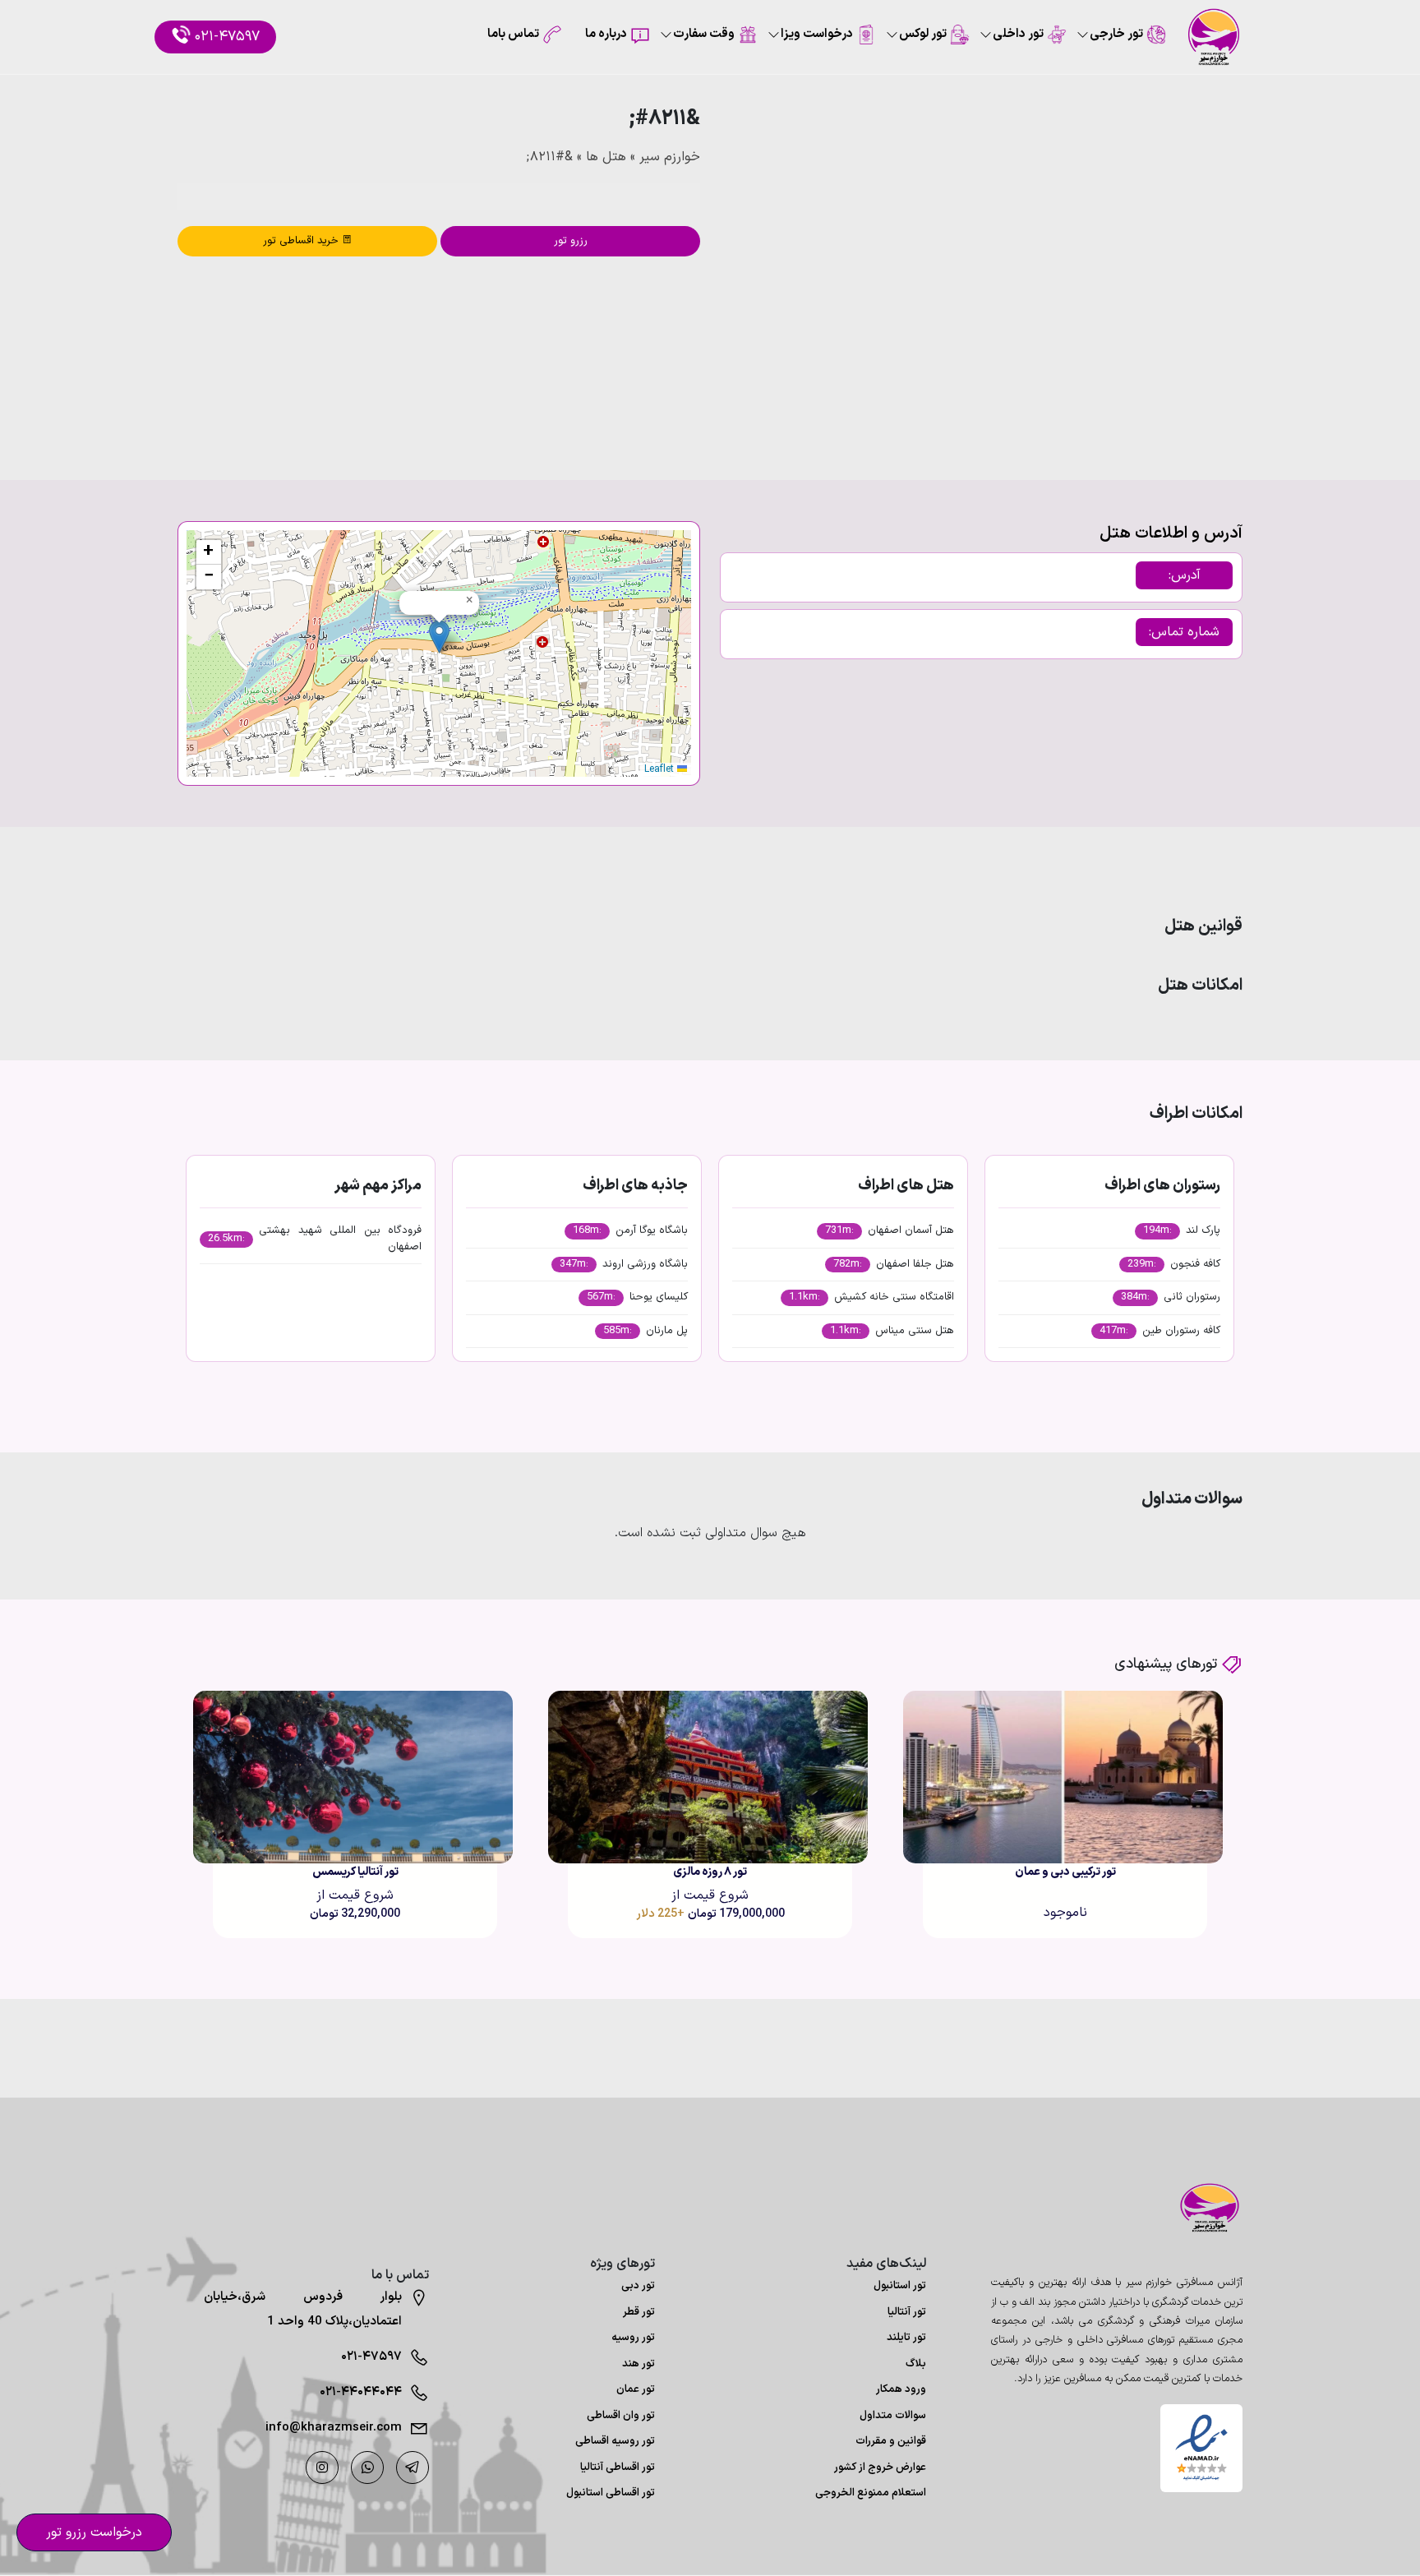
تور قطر (639, 2312)
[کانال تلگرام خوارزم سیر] (413, 2468)
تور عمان (636, 2389)
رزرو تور (571, 241)
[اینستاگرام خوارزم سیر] (322, 2468)
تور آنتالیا (907, 2312)
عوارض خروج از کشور (880, 2468)
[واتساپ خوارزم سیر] (367, 2468)
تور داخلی (1018, 34)
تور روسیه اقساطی (615, 2441)
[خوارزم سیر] (1201, 2208)
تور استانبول (900, 2286)
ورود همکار (901, 2389)
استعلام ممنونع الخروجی (871, 2493)
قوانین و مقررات (891, 2441)
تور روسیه (633, 2338)
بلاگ (916, 2364)
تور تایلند (906, 2338)
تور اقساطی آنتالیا (618, 2468)
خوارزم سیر (670, 157)
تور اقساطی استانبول (611, 2493)
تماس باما (513, 34)
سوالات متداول (893, 2416)
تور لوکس (923, 34)
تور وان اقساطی (621, 2416)
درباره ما (606, 34)
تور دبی (638, 2286)
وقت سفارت (704, 34)
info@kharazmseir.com (334, 2428)
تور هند (639, 2364)
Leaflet (661, 769)
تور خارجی (1116, 34)
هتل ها (606, 157)
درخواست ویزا (817, 34)
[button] (439, 637)
